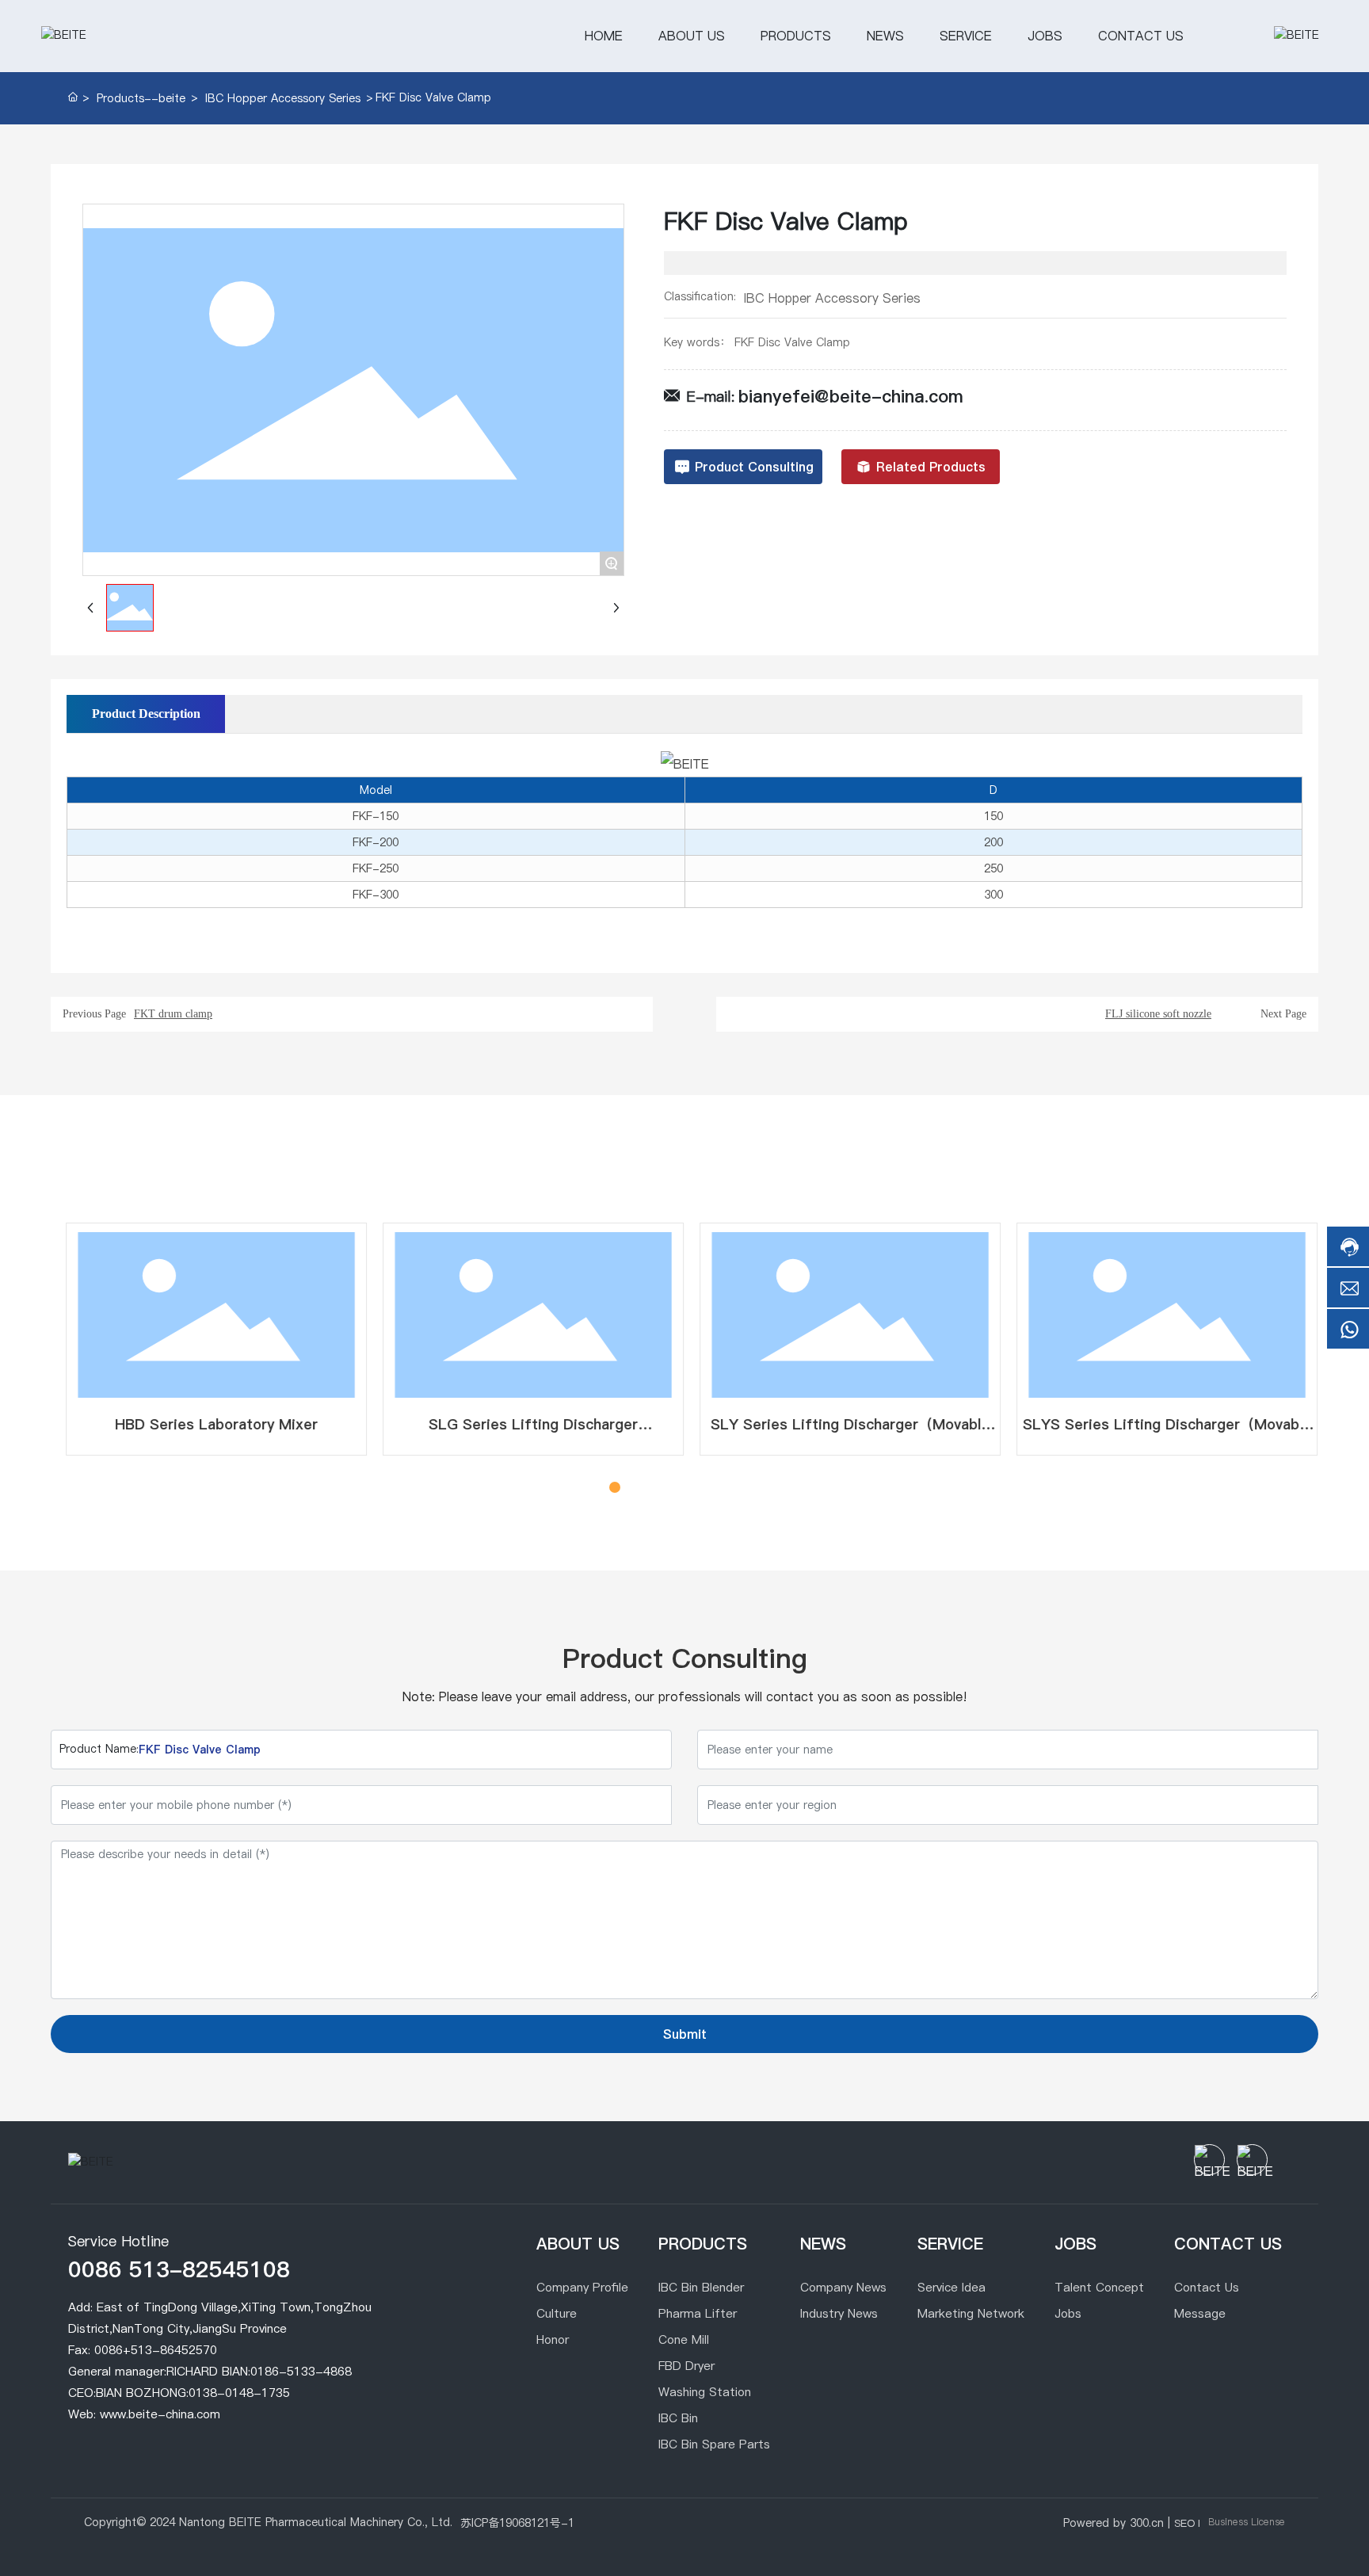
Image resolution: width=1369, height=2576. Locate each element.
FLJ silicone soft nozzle (1158, 1014)
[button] (597, 1487)
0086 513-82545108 (179, 2269)
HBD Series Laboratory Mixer (209, 1424)
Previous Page (94, 1014)
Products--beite (141, 98)
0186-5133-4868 (301, 2371)
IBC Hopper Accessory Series (283, 98)
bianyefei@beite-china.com (851, 396)
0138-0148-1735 (239, 2393)
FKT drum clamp (173, 1014)
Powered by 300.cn (1114, 2523)
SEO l (1187, 2523)
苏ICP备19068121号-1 (517, 2523)
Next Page (1283, 1014)
